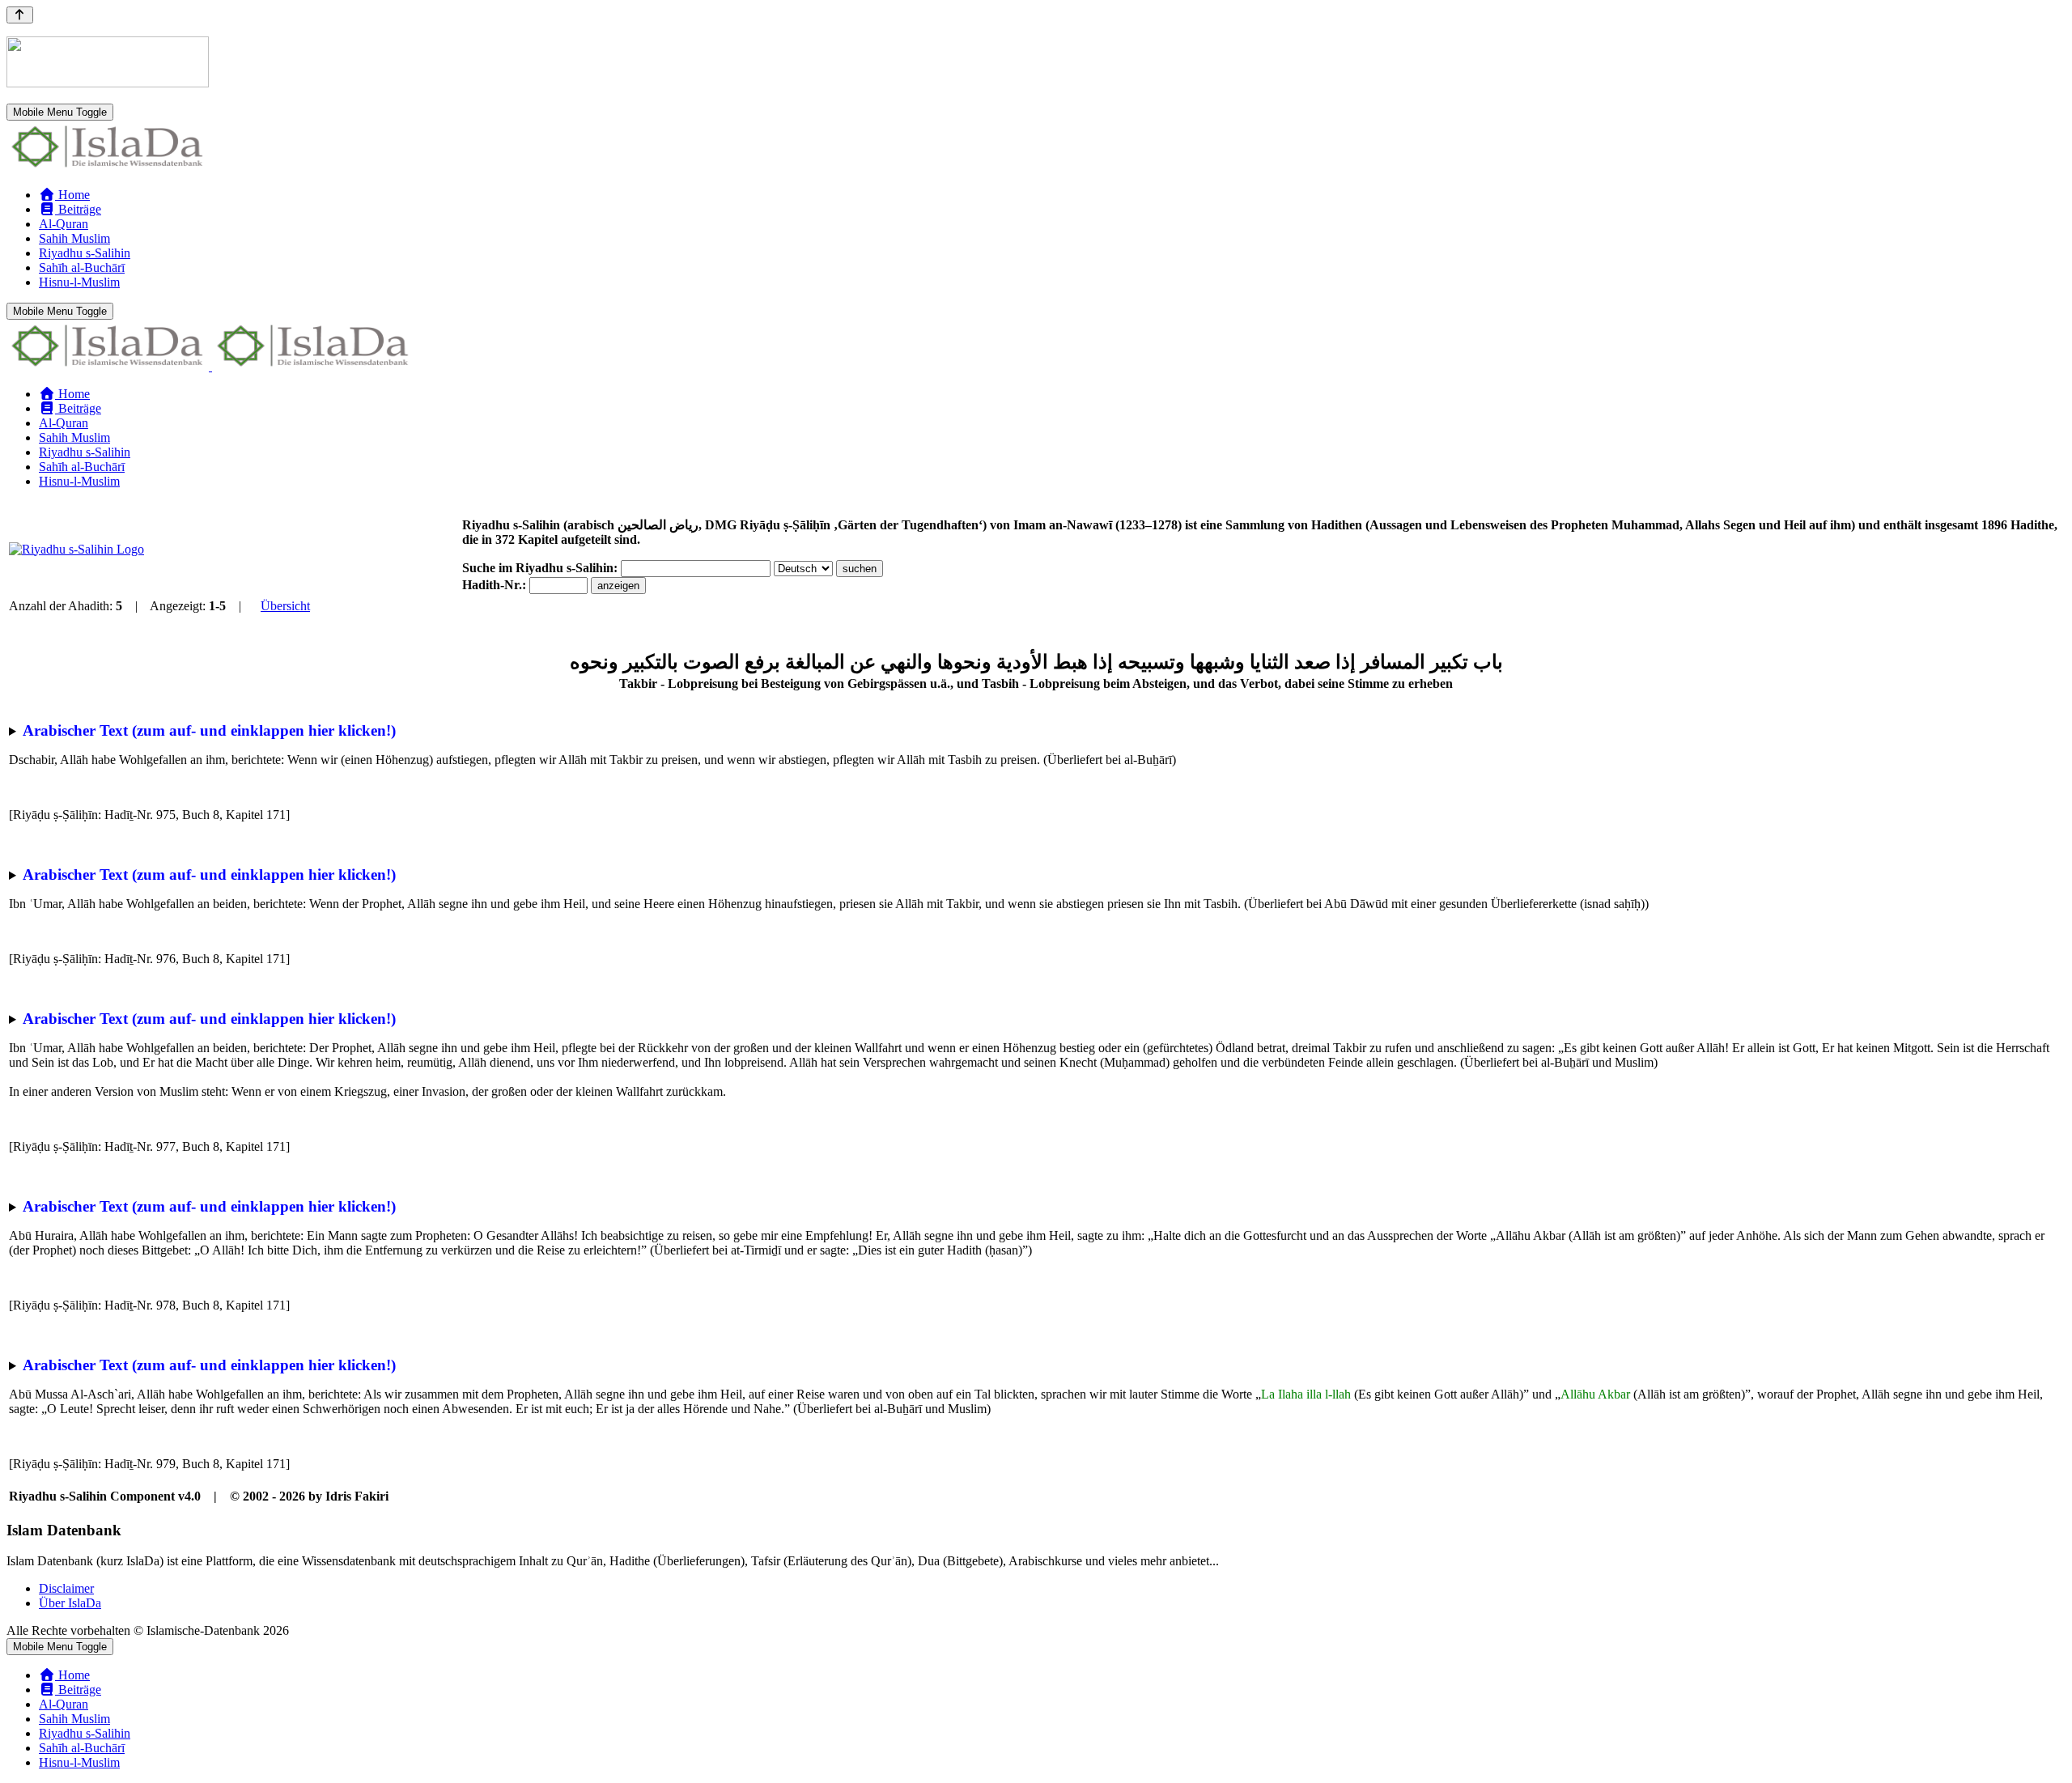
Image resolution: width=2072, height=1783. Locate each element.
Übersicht (285, 606)
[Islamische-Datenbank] (108, 167)
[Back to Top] (20, 15)
